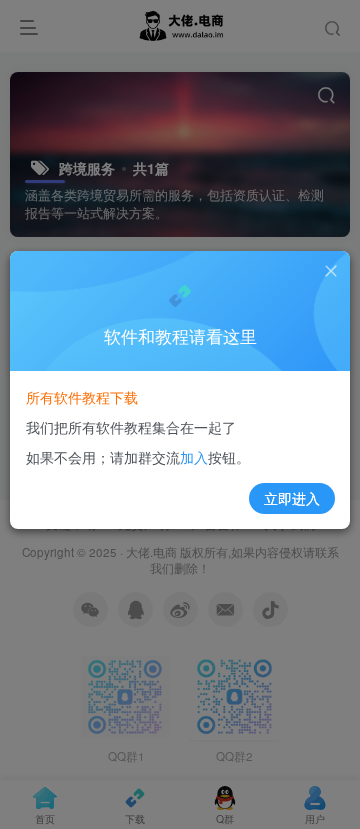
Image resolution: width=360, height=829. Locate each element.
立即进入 (292, 498)
